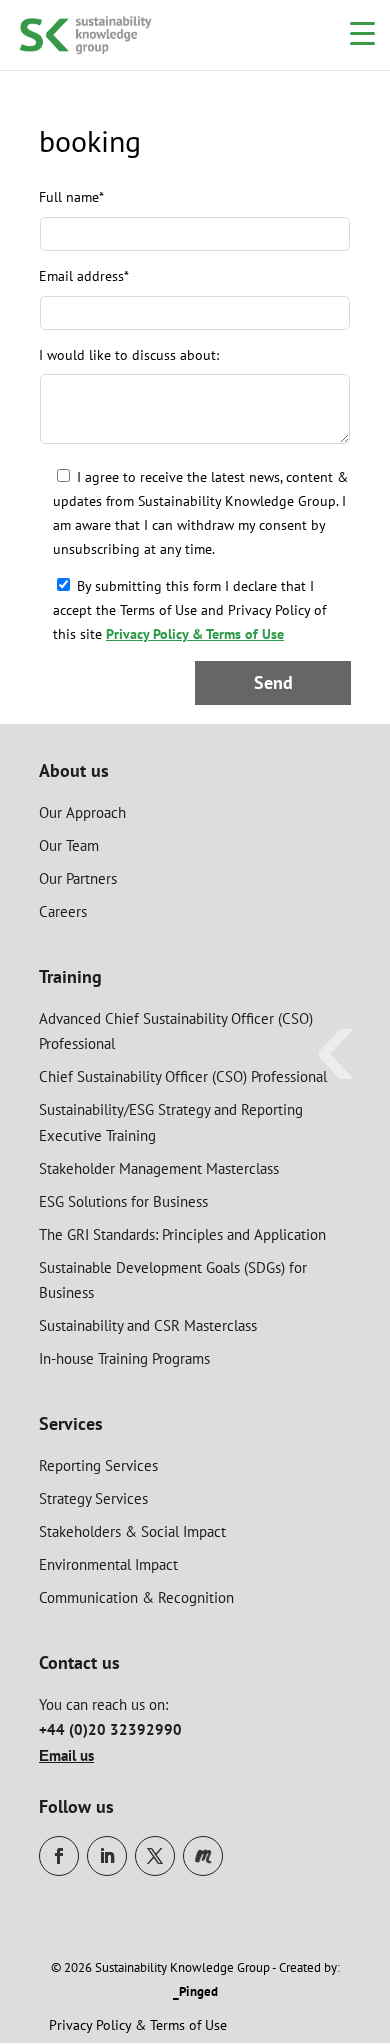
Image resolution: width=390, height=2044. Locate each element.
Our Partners (78, 878)
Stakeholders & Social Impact (132, 1531)
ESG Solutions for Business (123, 1201)
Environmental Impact (108, 1564)
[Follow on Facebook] (59, 1856)
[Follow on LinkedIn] (107, 1856)
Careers (63, 911)
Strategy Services (93, 1498)
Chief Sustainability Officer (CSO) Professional (183, 1076)
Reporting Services (98, 1465)
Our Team (69, 845)
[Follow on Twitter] (155, 1856)
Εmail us (66, 1755)
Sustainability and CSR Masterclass (148, 1325)
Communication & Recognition (136, 1597)
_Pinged (195, 1991)
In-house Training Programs (124, 1358)
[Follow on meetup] (203, 1856)
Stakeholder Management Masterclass (159, 1168)
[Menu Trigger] (362, 32)
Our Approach (82, 812)
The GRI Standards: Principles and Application (182, 1234)
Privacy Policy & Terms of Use (195, 634)
